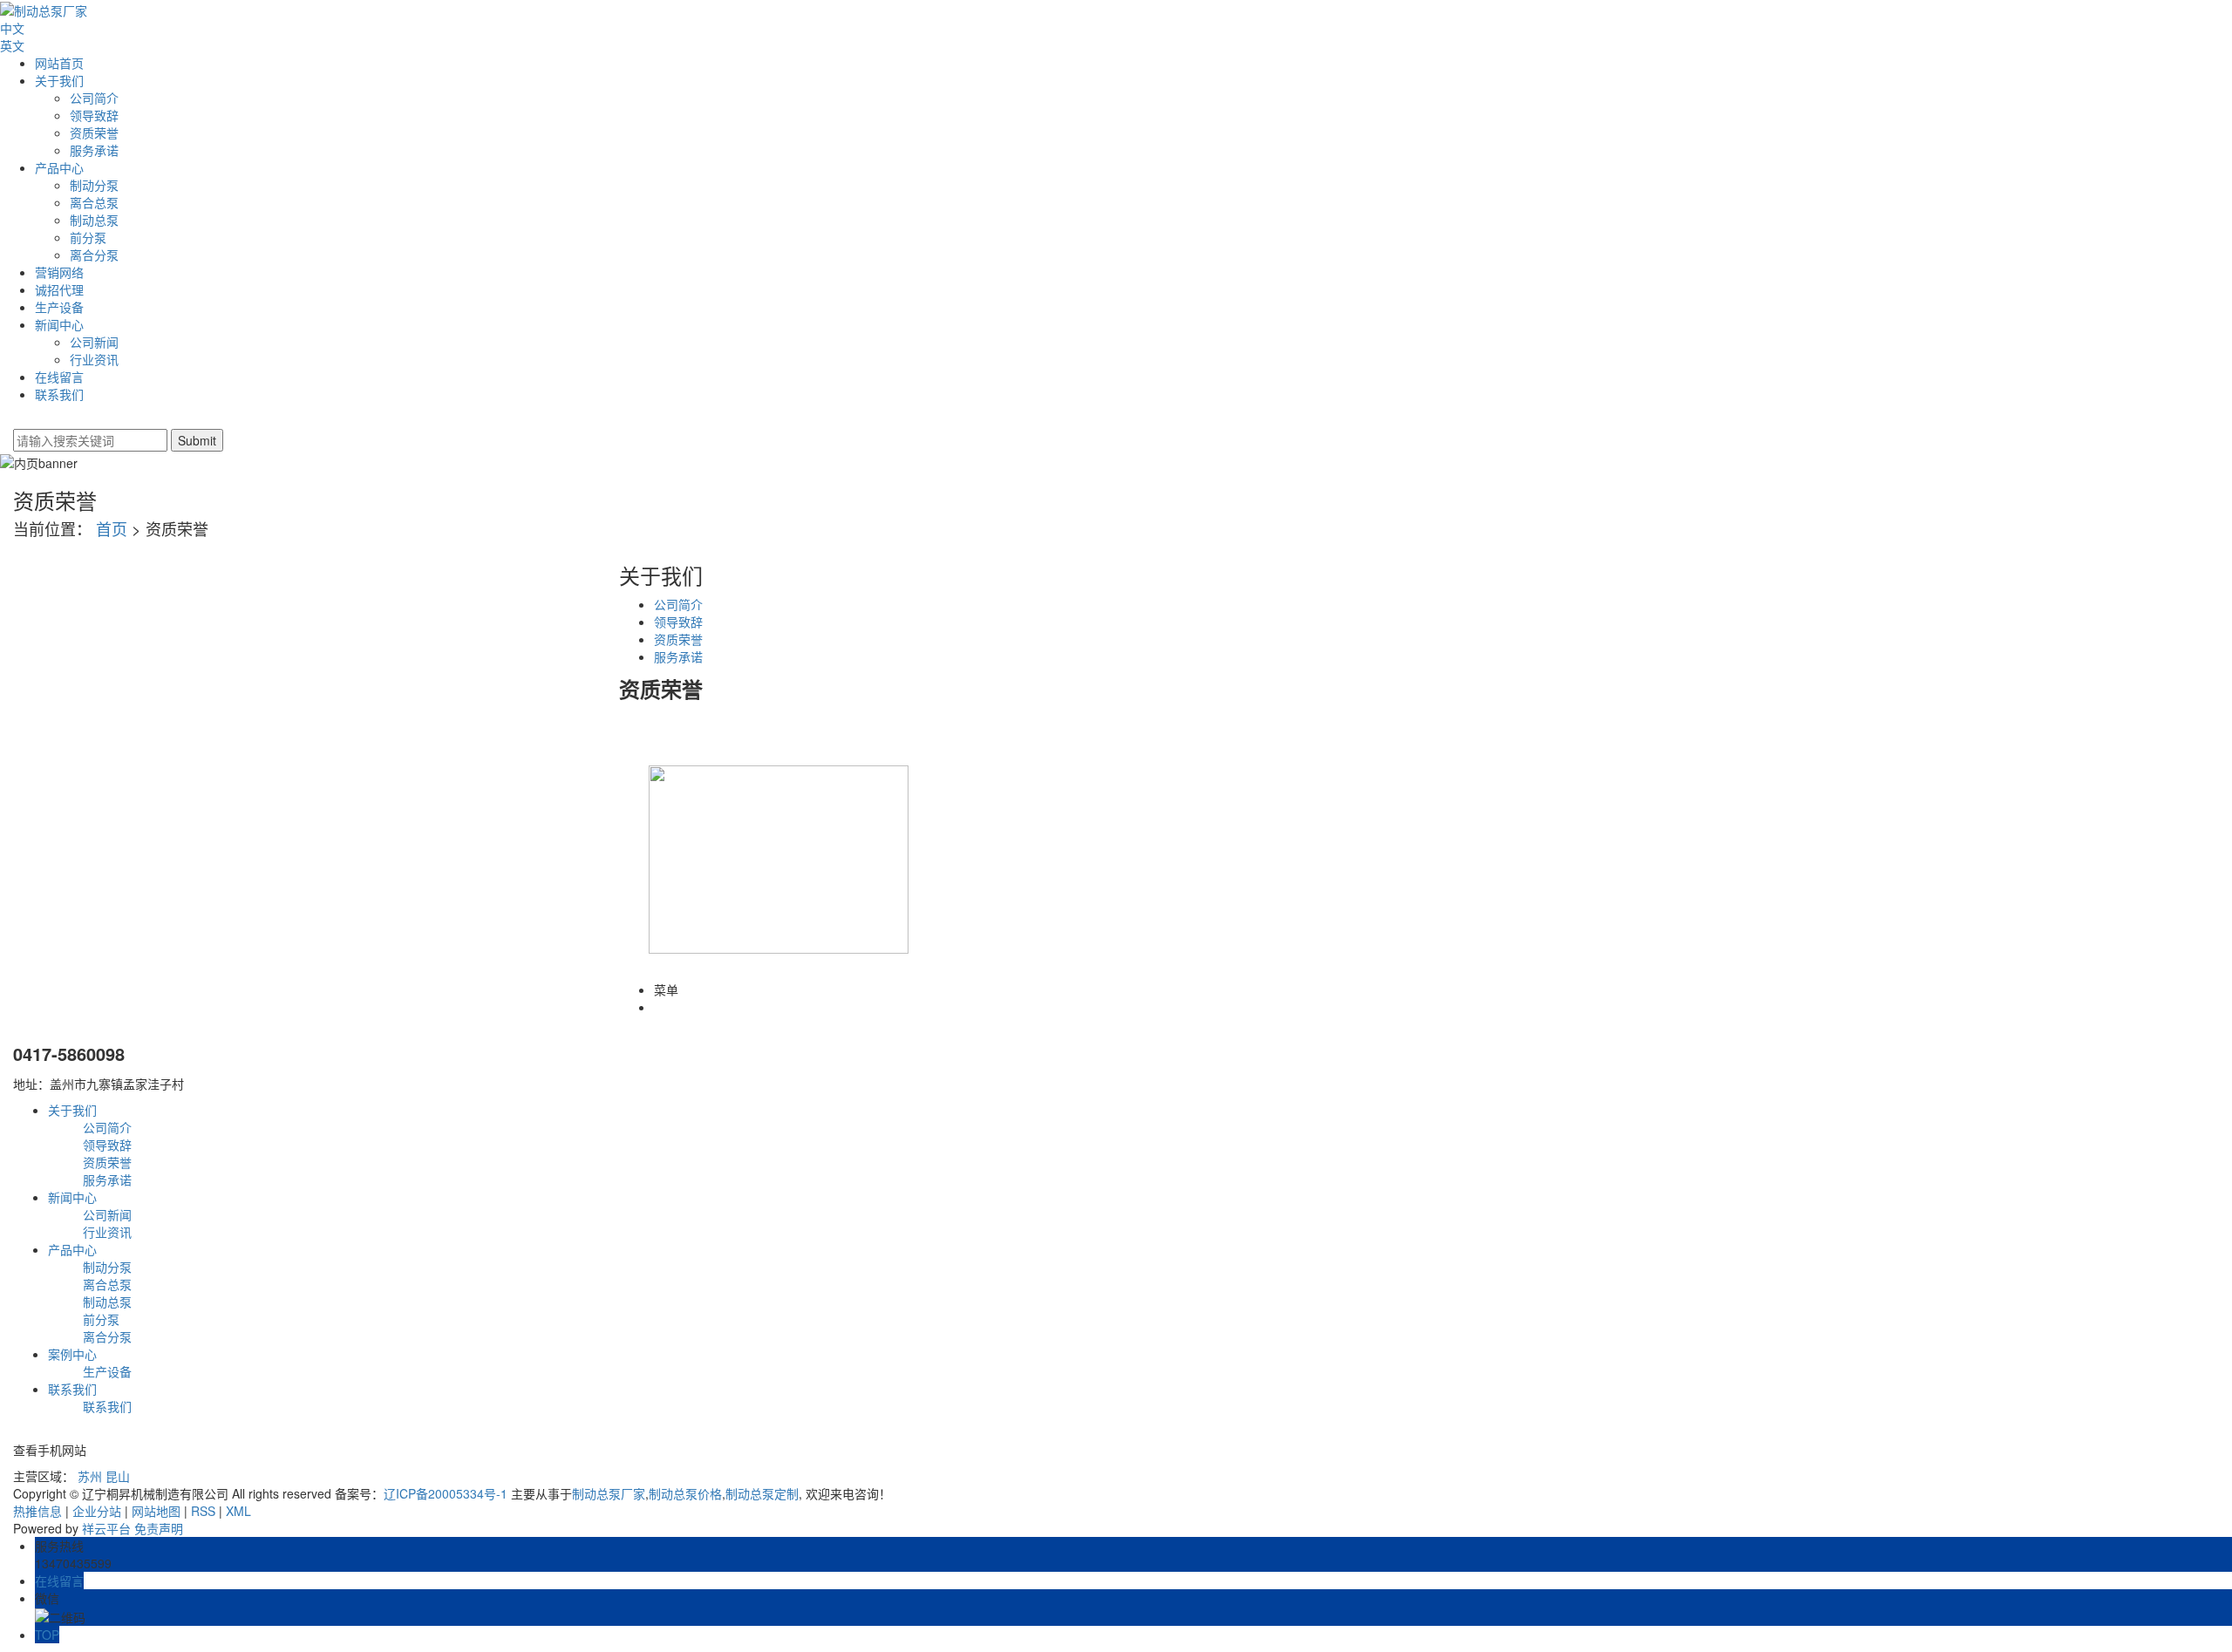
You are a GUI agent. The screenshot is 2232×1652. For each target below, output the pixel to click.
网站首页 (59, 63)
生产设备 (59, 307)
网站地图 (156, 1511)
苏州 (90, 1476)
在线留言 (59, 377)
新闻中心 (59, 324)
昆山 (118, 1476)
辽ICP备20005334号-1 (446, 1493)
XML (238, 1511)
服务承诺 (94, 150)
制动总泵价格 (685, 1493)
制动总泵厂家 (609, 1493)
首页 (112, 528)
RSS (203, 1511)
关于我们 (59, 80)
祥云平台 (106, 1528)
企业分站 (97, 1511)
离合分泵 (94, 255)
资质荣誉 (94, 133)
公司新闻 (94, 342)
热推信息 (37, 1511)
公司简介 (94, 98)
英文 (12, 45)
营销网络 (59, 272)
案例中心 (72, 1354)
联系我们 (59, 394)
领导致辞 (94, 115)
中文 (12, 28)
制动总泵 (94, 220)
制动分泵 (94, 185)
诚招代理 (59, 289)
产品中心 (59, 167)
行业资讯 (94, 359)
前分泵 (88, 237)
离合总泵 (94, 202)
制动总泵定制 (762, 1493)
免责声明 (159, 1528)
